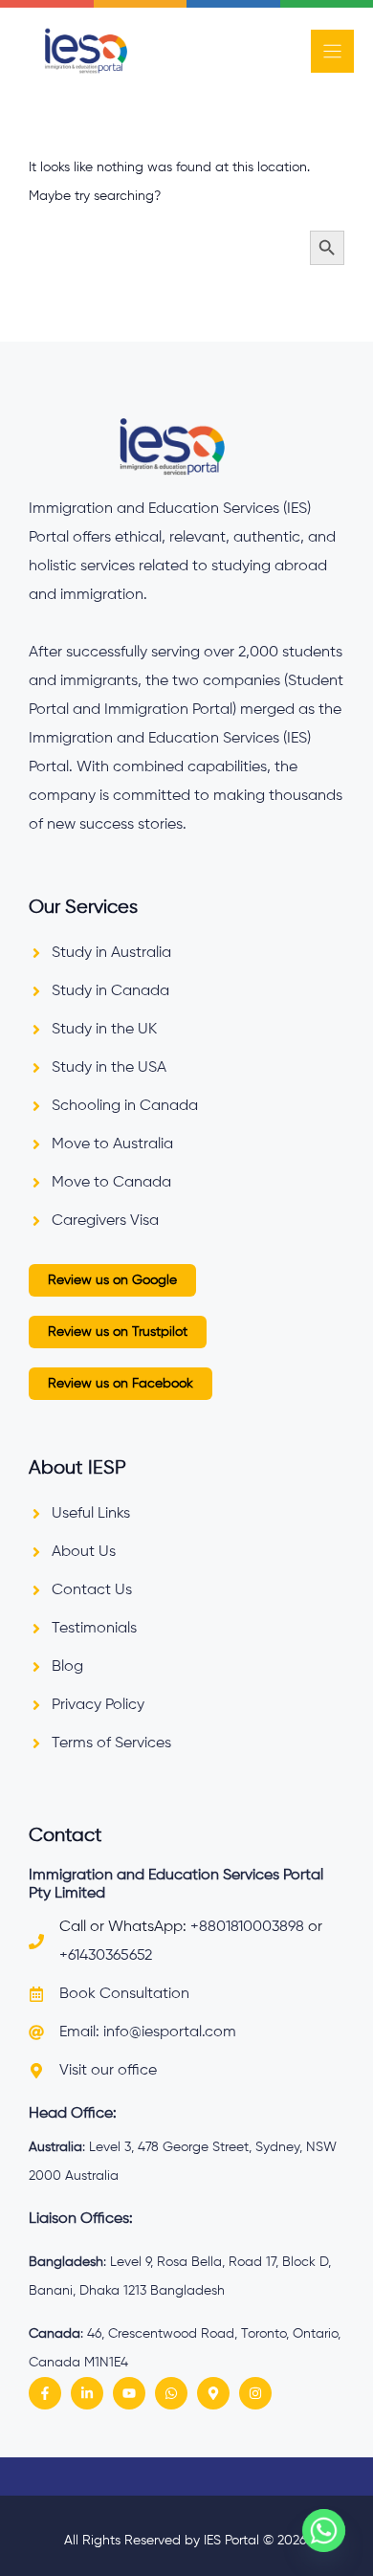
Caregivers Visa (105, 1221)
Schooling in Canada (125, 1106)
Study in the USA (109, 1068)
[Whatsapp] (324, 2531)
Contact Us (92, 1590)
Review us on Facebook (121, 1384)
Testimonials (94, 1629)
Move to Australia (112, 1144)
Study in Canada (110, 991)
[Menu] (332, 51)
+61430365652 (106, 1956)
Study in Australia (111, 953)
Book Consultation (124, 1994)
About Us (84, 1552)
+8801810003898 (247, 1927)
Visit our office (108, 2071)
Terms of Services (111, 1743)
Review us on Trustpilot (118, 1332)
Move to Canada (111, 1183)
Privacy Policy (98, 1705)
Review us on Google (112, 1280)
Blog (67, 1667)
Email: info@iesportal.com (148, 2032)
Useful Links (91, 1514)
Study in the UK (104, 1030)
